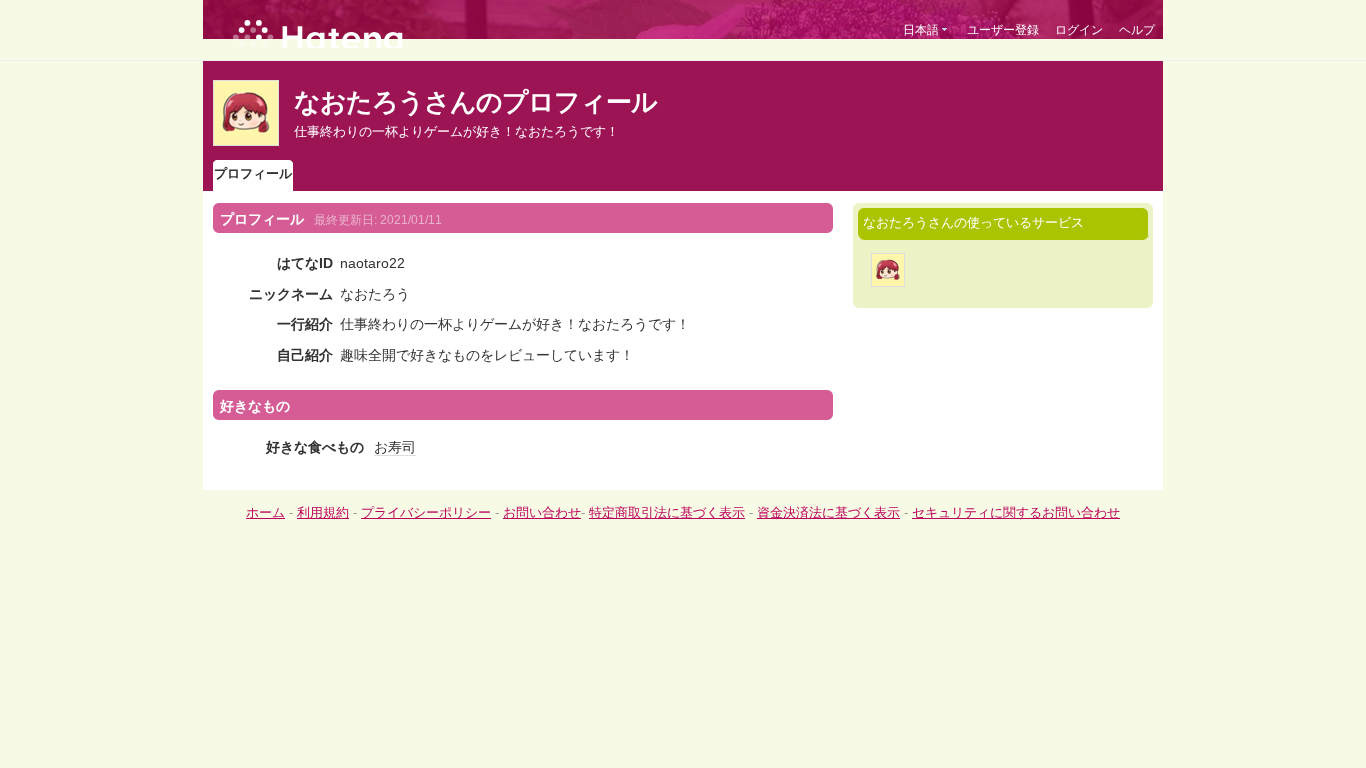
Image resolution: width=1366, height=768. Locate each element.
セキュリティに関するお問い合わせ (1016, 512)
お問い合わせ (542, 512)
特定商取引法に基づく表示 (667, 512)
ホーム (265, 512)
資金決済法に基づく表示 (828, 512)
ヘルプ (1137, 30)
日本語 (921, 30)
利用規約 (323, 512)
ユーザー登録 (1003, 30)
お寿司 (395, 447)
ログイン (1079, 30)
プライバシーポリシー (426, 512)
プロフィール (253, 173)
